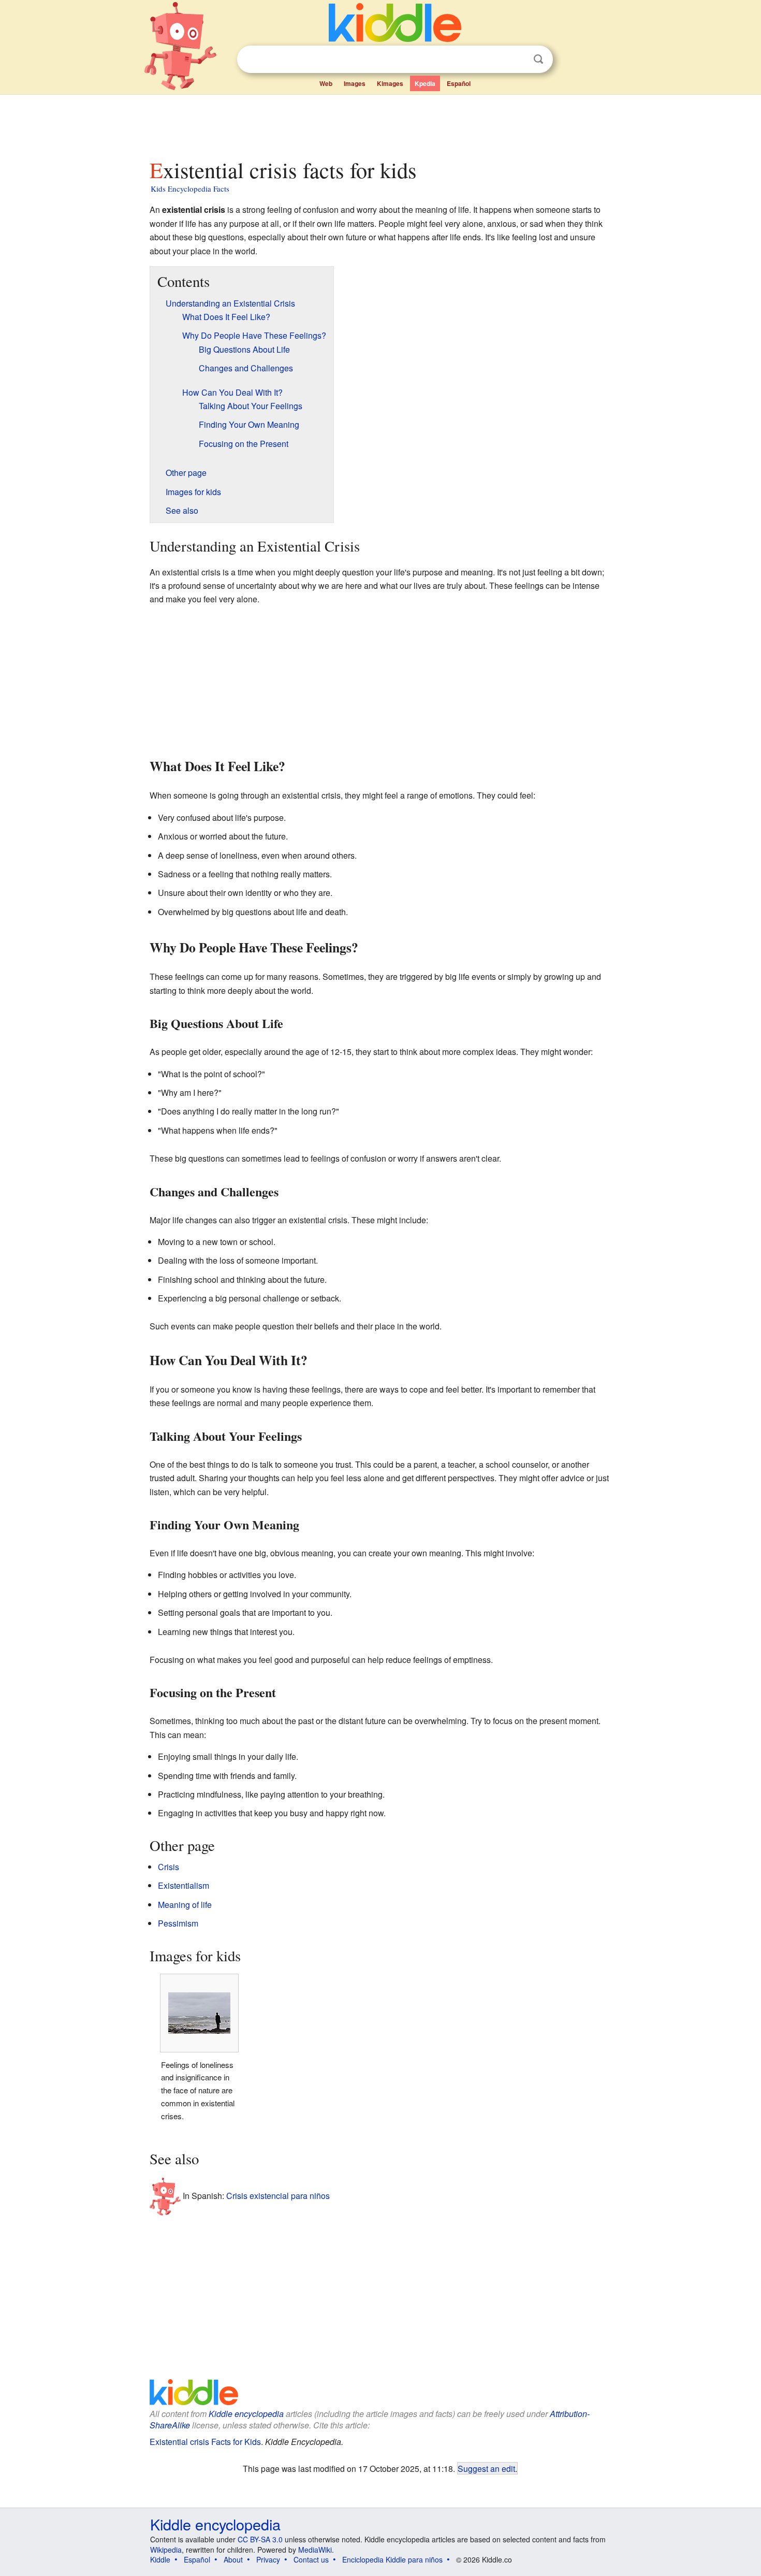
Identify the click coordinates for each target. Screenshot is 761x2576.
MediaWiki (315, 2550)
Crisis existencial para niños (278, 2196)
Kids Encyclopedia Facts (190, 189)
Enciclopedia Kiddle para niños (392, 2559)
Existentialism (184, 1885)
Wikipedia (166, 2550)
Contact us (311, 2559)
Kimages (390, 83)
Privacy (268, 2559)
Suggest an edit (486, 2468)
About (233, 2559)
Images (355, 83)
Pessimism (178, 1923)
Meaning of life (185, 1905)
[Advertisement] (380, 124)
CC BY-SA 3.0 (260, 2539)
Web (326, 83)
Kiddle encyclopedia (246, 2414)
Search (538, 59)
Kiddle (160, 2559)
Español (459, 83)
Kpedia (425, 83)
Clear (517, 60)
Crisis (169, 1867)
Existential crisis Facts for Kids (205, 2442)
